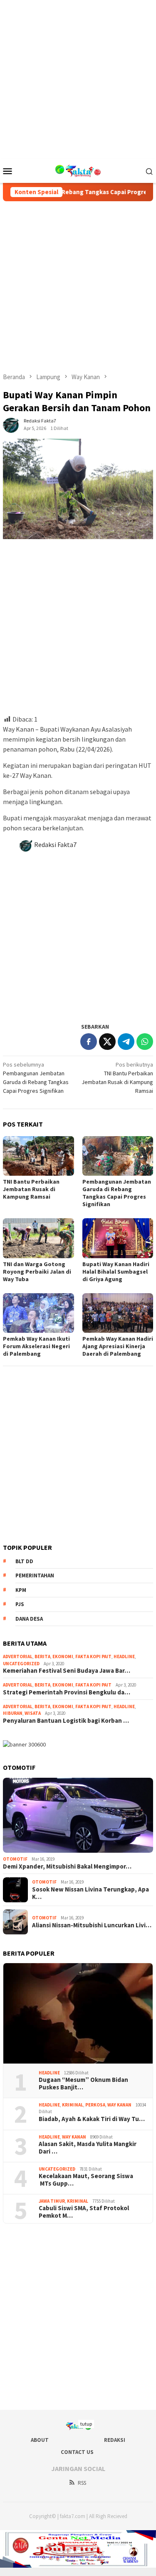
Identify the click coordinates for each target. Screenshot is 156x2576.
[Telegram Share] (126, 1042)
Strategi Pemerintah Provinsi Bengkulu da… (67, 1692)
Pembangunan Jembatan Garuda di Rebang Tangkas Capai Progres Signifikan (117, 1193)
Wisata (33, 1713)
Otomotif (15, 1859)
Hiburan (13, 1713)
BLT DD (24, 1561)
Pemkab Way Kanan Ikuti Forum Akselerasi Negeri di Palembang (36, 1346)
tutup (86, 2424)
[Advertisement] (78, 78)
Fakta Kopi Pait (93, 1657)
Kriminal (73, 2105)
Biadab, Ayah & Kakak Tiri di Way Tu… (92, 2119)
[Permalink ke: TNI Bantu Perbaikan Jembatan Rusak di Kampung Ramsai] (38, 1156)
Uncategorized (21, 1664)
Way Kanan (119, 2105)
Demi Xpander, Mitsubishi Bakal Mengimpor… (67, 1866)
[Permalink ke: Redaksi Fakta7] (11, 424)
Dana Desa (29, 1619)
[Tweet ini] (107, 1042)
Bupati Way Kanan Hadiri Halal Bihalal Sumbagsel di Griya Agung (116, 1272)
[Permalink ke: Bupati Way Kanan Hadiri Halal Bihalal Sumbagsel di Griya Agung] (118, 1238)
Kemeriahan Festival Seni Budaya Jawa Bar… (67, 1671)
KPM (21, 1590)
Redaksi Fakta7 (55, 845)
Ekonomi (63, 1657)
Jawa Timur (52, 2201)
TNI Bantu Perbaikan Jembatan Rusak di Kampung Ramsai (31, 1189)
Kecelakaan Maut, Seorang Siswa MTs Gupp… (86, 2180)
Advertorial (18, 1657)
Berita (42, 1657)
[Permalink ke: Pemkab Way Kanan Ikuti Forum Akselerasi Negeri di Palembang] (38, 1313)
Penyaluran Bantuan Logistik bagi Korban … (66, 1721)
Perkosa (95, 2105)
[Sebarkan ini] (89, 1042)
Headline (124, 1657)
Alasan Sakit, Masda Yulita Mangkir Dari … (88, 2148)
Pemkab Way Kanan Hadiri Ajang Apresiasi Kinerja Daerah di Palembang (118, 1346)
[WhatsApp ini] (145, 1042)
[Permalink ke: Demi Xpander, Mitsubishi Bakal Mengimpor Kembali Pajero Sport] (78, 1815)
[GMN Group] (78, 170)
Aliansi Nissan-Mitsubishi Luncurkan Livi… (92, 1925)
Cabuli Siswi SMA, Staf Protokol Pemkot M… (84, 2212)
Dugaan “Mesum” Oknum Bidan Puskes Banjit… (83, 2084)
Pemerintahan (35, 1575)
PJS (20, 1604)
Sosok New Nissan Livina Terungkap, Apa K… (90, 1893)
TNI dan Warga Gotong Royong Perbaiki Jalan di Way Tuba (37, 1272)
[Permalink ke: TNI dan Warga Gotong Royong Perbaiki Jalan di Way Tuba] (38, 1238)
